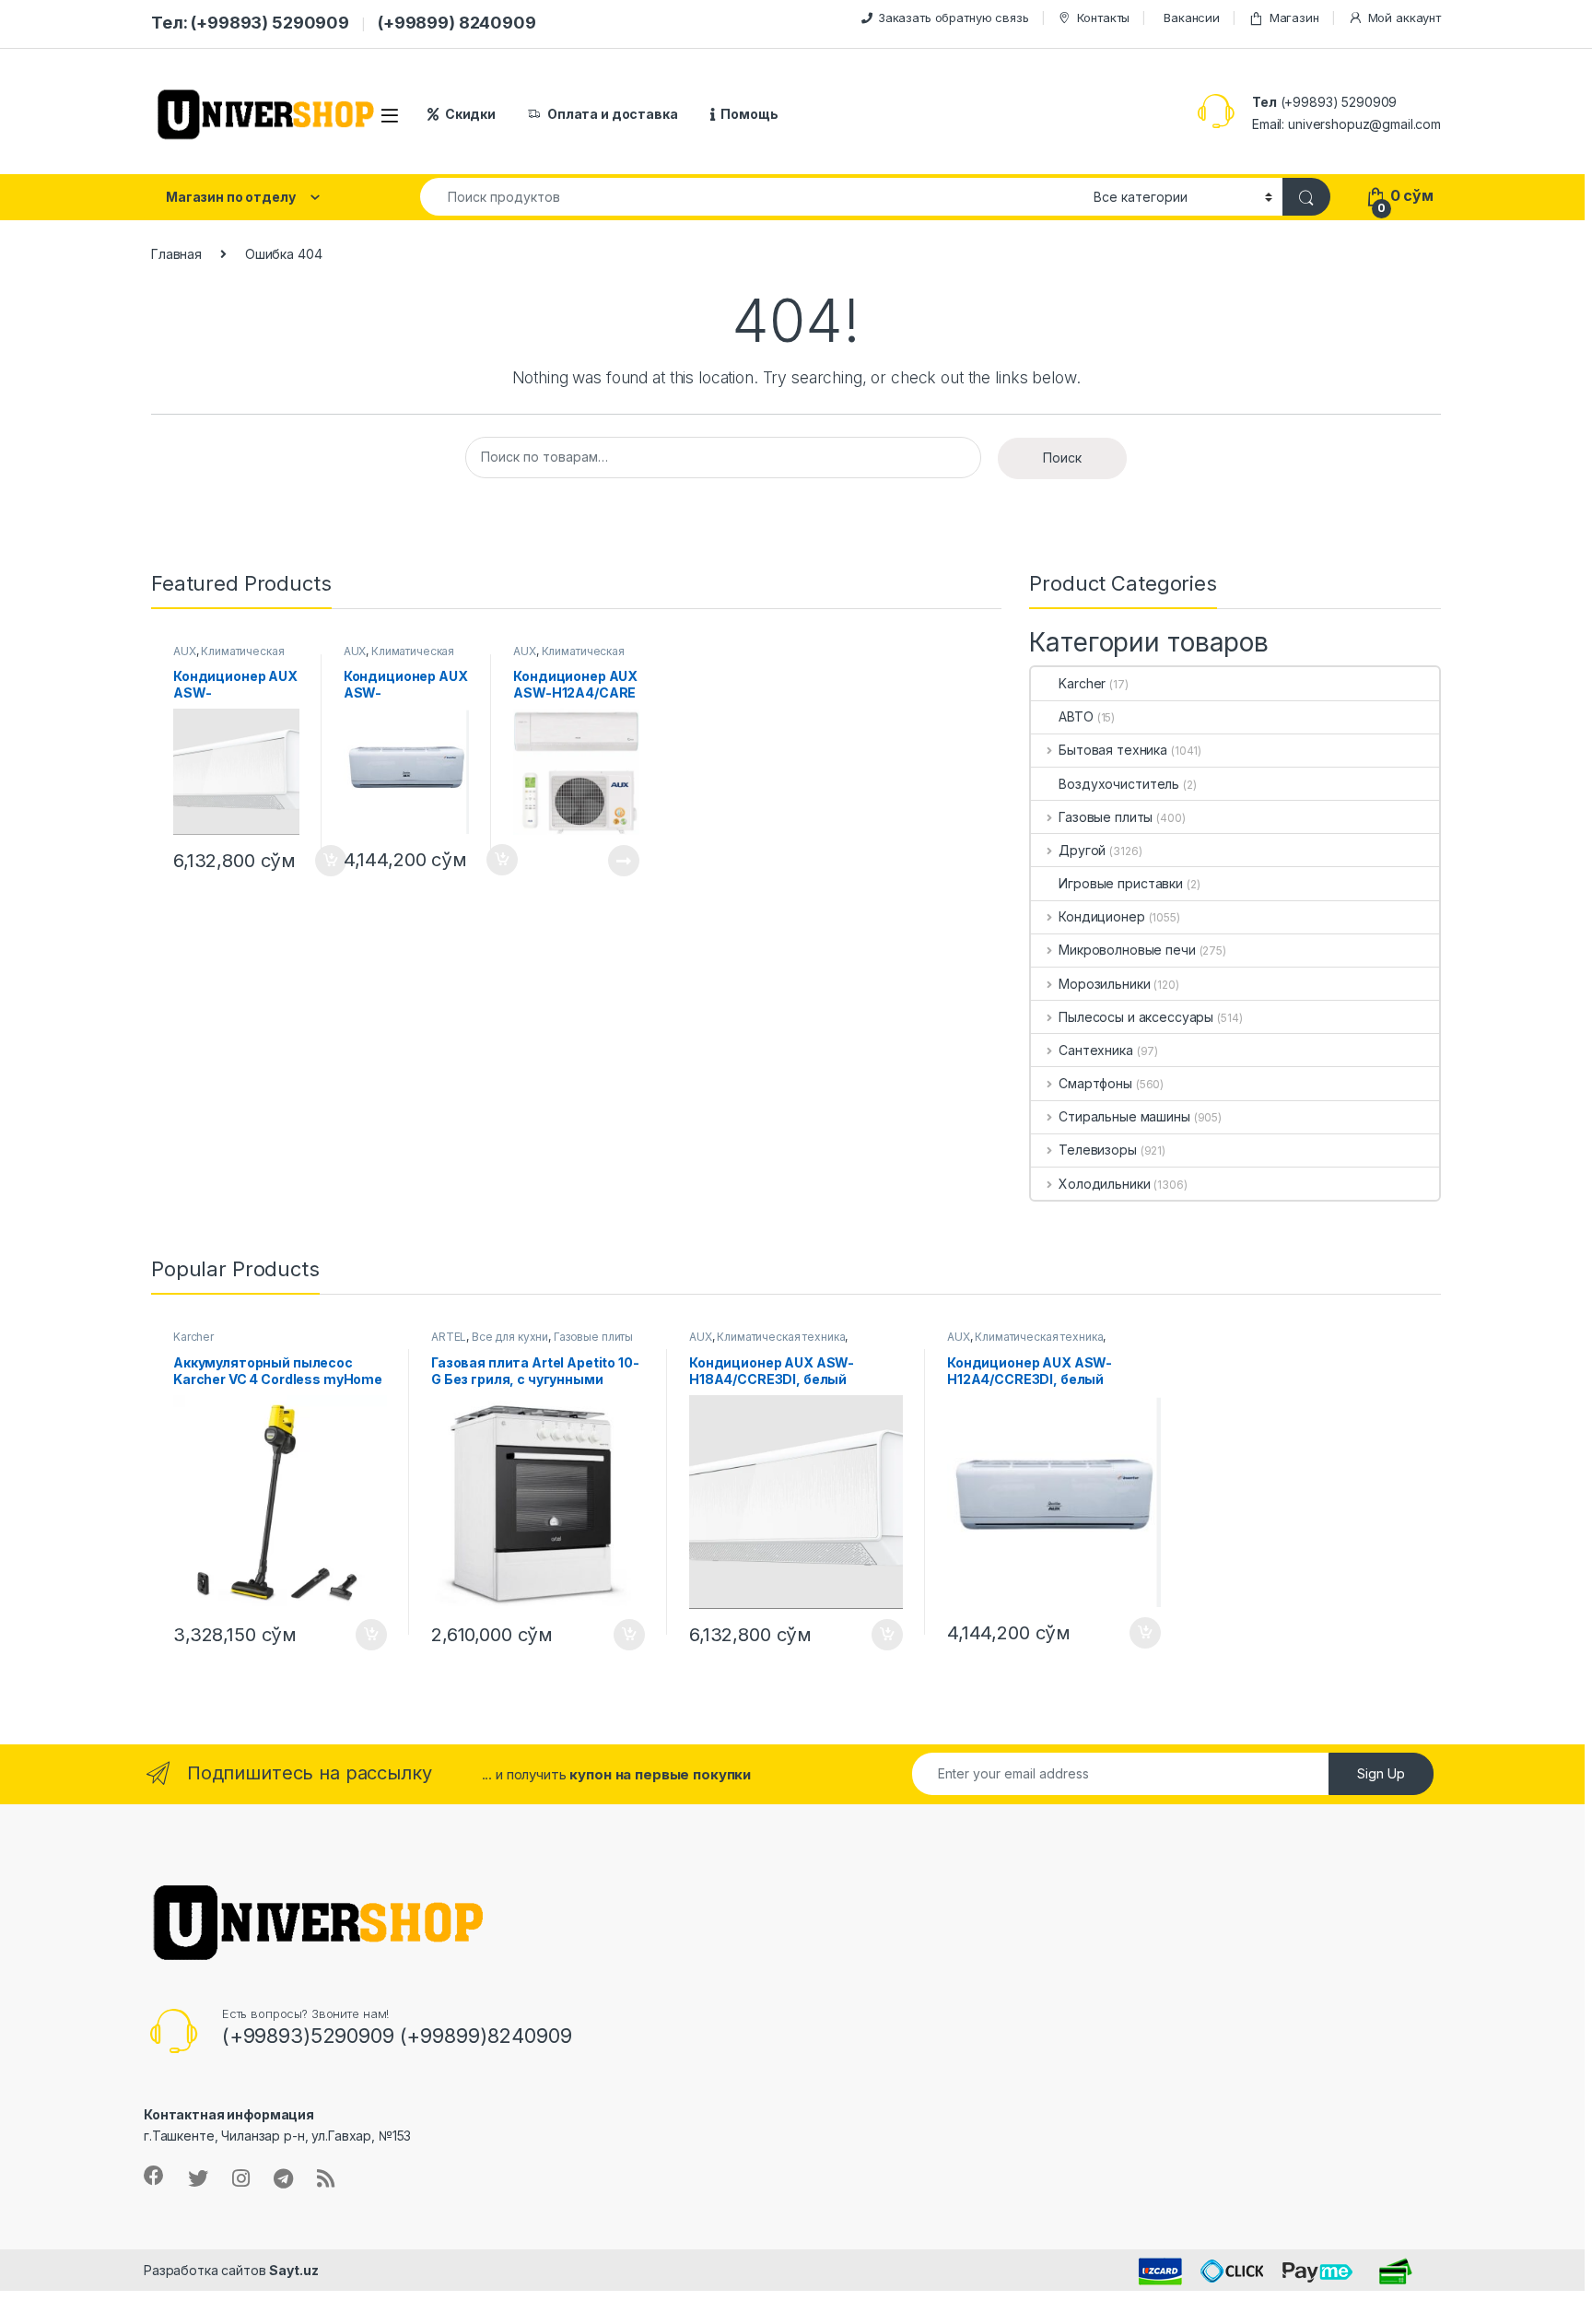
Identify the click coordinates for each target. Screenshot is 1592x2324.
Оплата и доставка (613, 114)
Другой (1082, 850)
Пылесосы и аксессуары (1136, 1017)
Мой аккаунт (1405, 18)
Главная (176, 254)
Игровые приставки (1121, 883)
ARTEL (449, 1337)
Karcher (1082, 683)
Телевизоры (1097, 1150)
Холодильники (1104, 1184)
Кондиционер (1101, 916)
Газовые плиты (1106, 817)
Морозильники (1104, 984)
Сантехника (1095, 1050)
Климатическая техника (781, 1337)
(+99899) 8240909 (457, 23)
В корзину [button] (362, 1635)
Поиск (1062, 458)
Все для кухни (510, 1337)
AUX (185, 651)
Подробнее (602, 861)
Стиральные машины (1124, 1116)
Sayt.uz (293, 2270)
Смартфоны (1095, 1083)
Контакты (1103, 18)
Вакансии (1192, 18)
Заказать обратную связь (954, 18)
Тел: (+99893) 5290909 (250, 23)
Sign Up (1381, 1773)
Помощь (749, 114)
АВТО (1076, 716)
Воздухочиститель (1119, 784)
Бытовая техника (1113, 750)
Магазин (1294, 18)
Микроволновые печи (1127, 950)
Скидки (470, 114)
